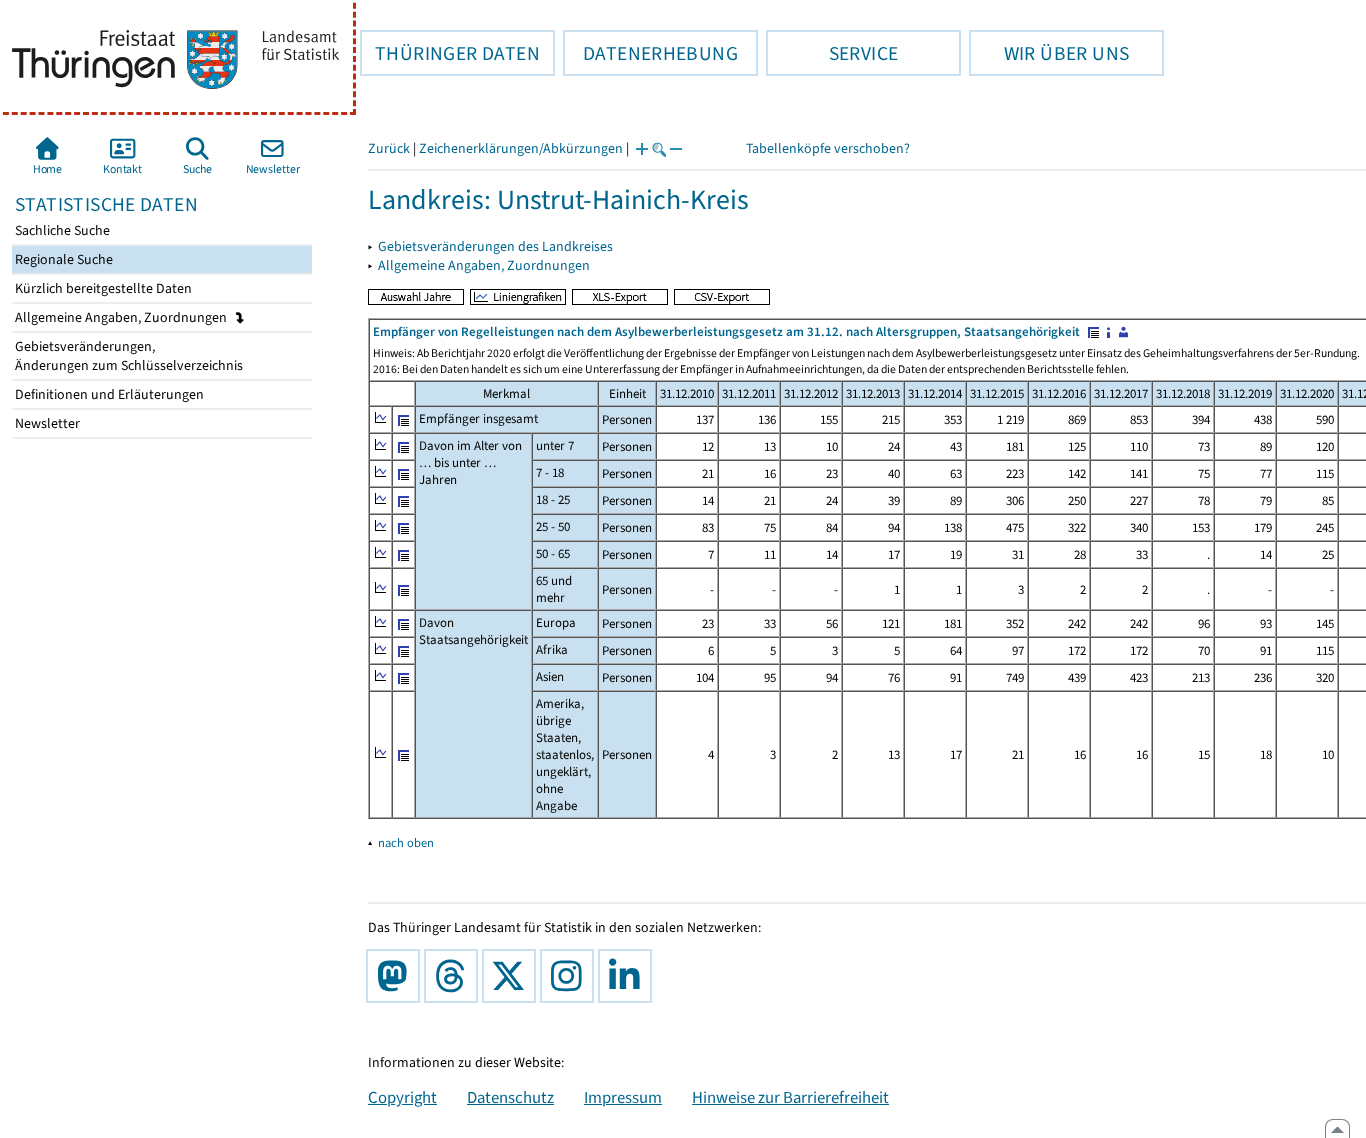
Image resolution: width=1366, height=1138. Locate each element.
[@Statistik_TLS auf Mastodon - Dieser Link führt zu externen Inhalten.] (397, 976)
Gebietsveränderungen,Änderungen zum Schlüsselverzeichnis (127, 356)
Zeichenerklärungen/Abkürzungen (521, 148)
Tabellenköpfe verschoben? (828, 148)
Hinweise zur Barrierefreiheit (790, 1097)
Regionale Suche (62, 259)
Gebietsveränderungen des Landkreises (495, 246)
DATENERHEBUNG (650, 53)
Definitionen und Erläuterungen (108, 394)
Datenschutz (510, 1097)
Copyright (402, 1097)
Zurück (389, 148)
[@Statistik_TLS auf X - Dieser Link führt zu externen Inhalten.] (513, 976)
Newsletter (46, 423)
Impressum (623, 1097)
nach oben (406, 842)
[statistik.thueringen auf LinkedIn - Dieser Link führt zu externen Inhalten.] (629, 976)
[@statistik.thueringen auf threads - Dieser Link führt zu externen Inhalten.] (455, 976)
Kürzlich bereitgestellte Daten (102, 288)
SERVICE (832, 53)
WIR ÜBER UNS (1049, 53)
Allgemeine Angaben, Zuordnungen (122, 317)
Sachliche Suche (61, 230)
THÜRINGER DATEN (450, 53)
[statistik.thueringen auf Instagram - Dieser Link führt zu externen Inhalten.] (571, 976)
